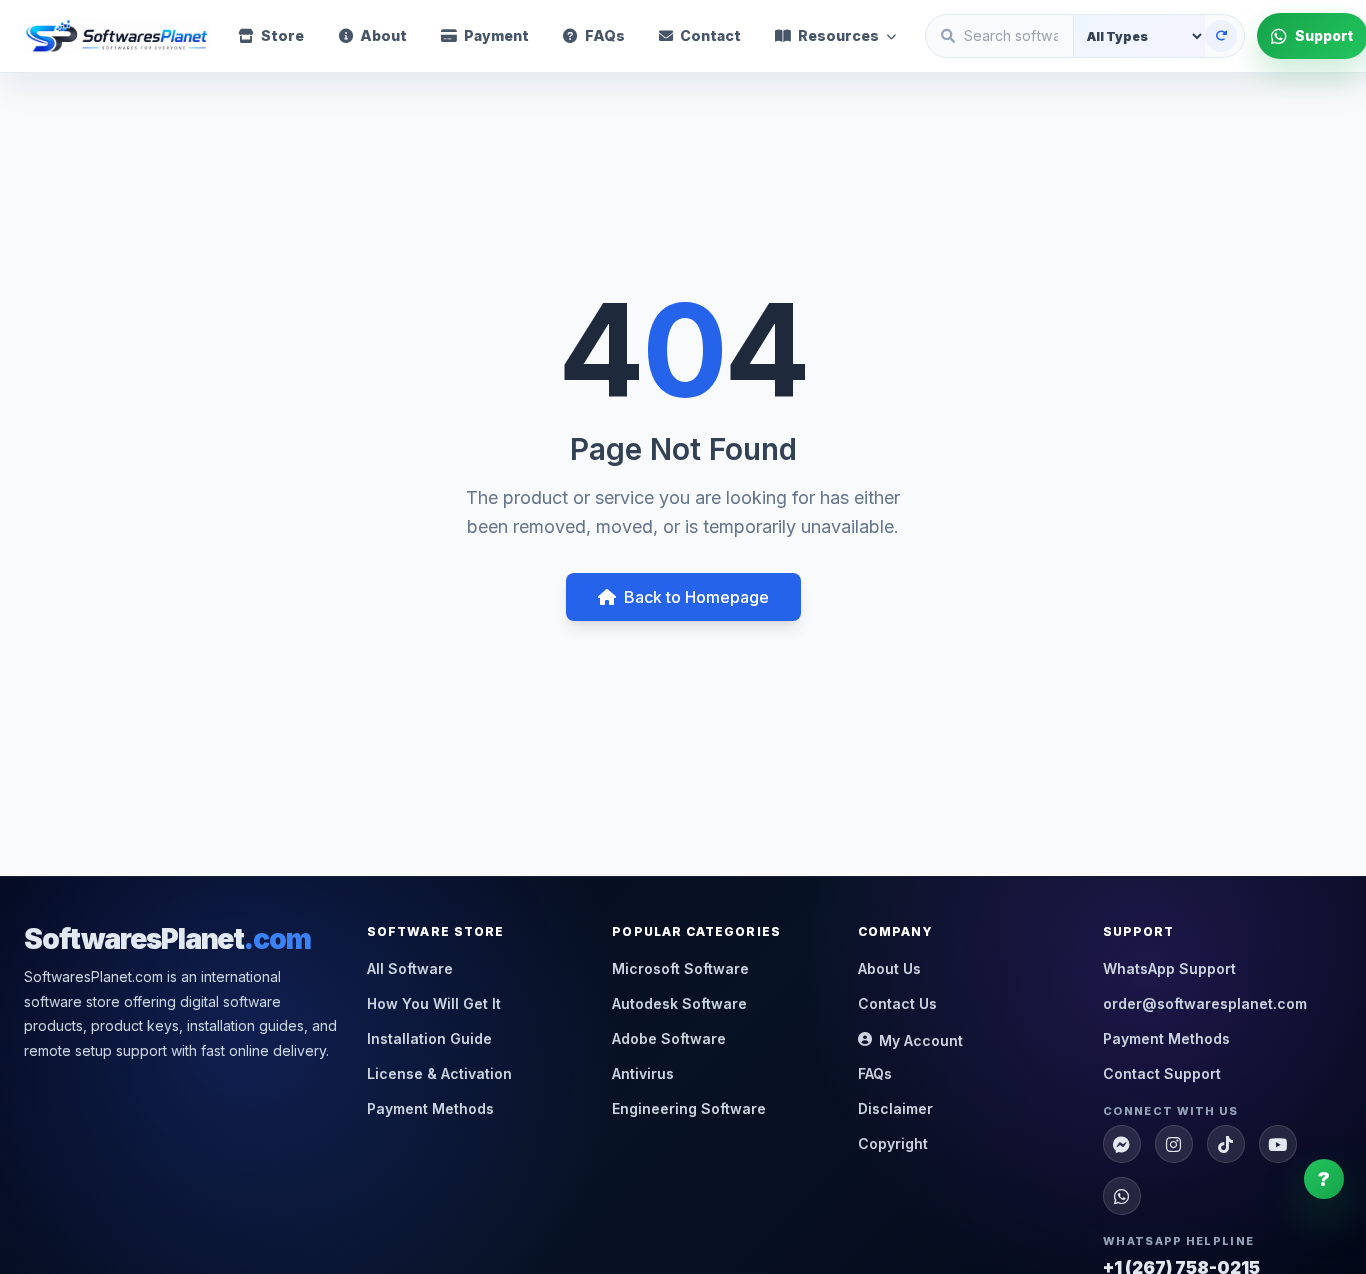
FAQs (605, 35)
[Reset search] (1221, 36)
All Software (410, 968)
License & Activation (439, 1073)
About (383, 35)
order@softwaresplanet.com (1205, 1003)
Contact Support (1162, 1073)
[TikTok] (1226, 1144)
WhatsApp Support (1169, 968)
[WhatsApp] (1122, 1196)
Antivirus (643, 1073)
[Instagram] (1174, 1144)
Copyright (893, 1143)
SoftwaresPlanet (167, 939)
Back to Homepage (696, 597)
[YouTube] (1278, 1144)
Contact (710, 35)
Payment (496, 35)
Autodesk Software (679, 1003)
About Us (889, 968)
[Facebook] (1122, 1144)
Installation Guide (429, 1038)
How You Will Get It (434, 1003)
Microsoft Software (680, 968)
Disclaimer (895, 1108)
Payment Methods (430, 1108)
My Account (921, 1040)
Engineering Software (689, 1108)
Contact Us (897, 1003)
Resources (838, 35)
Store (282, 35)
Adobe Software (669, 1038)
